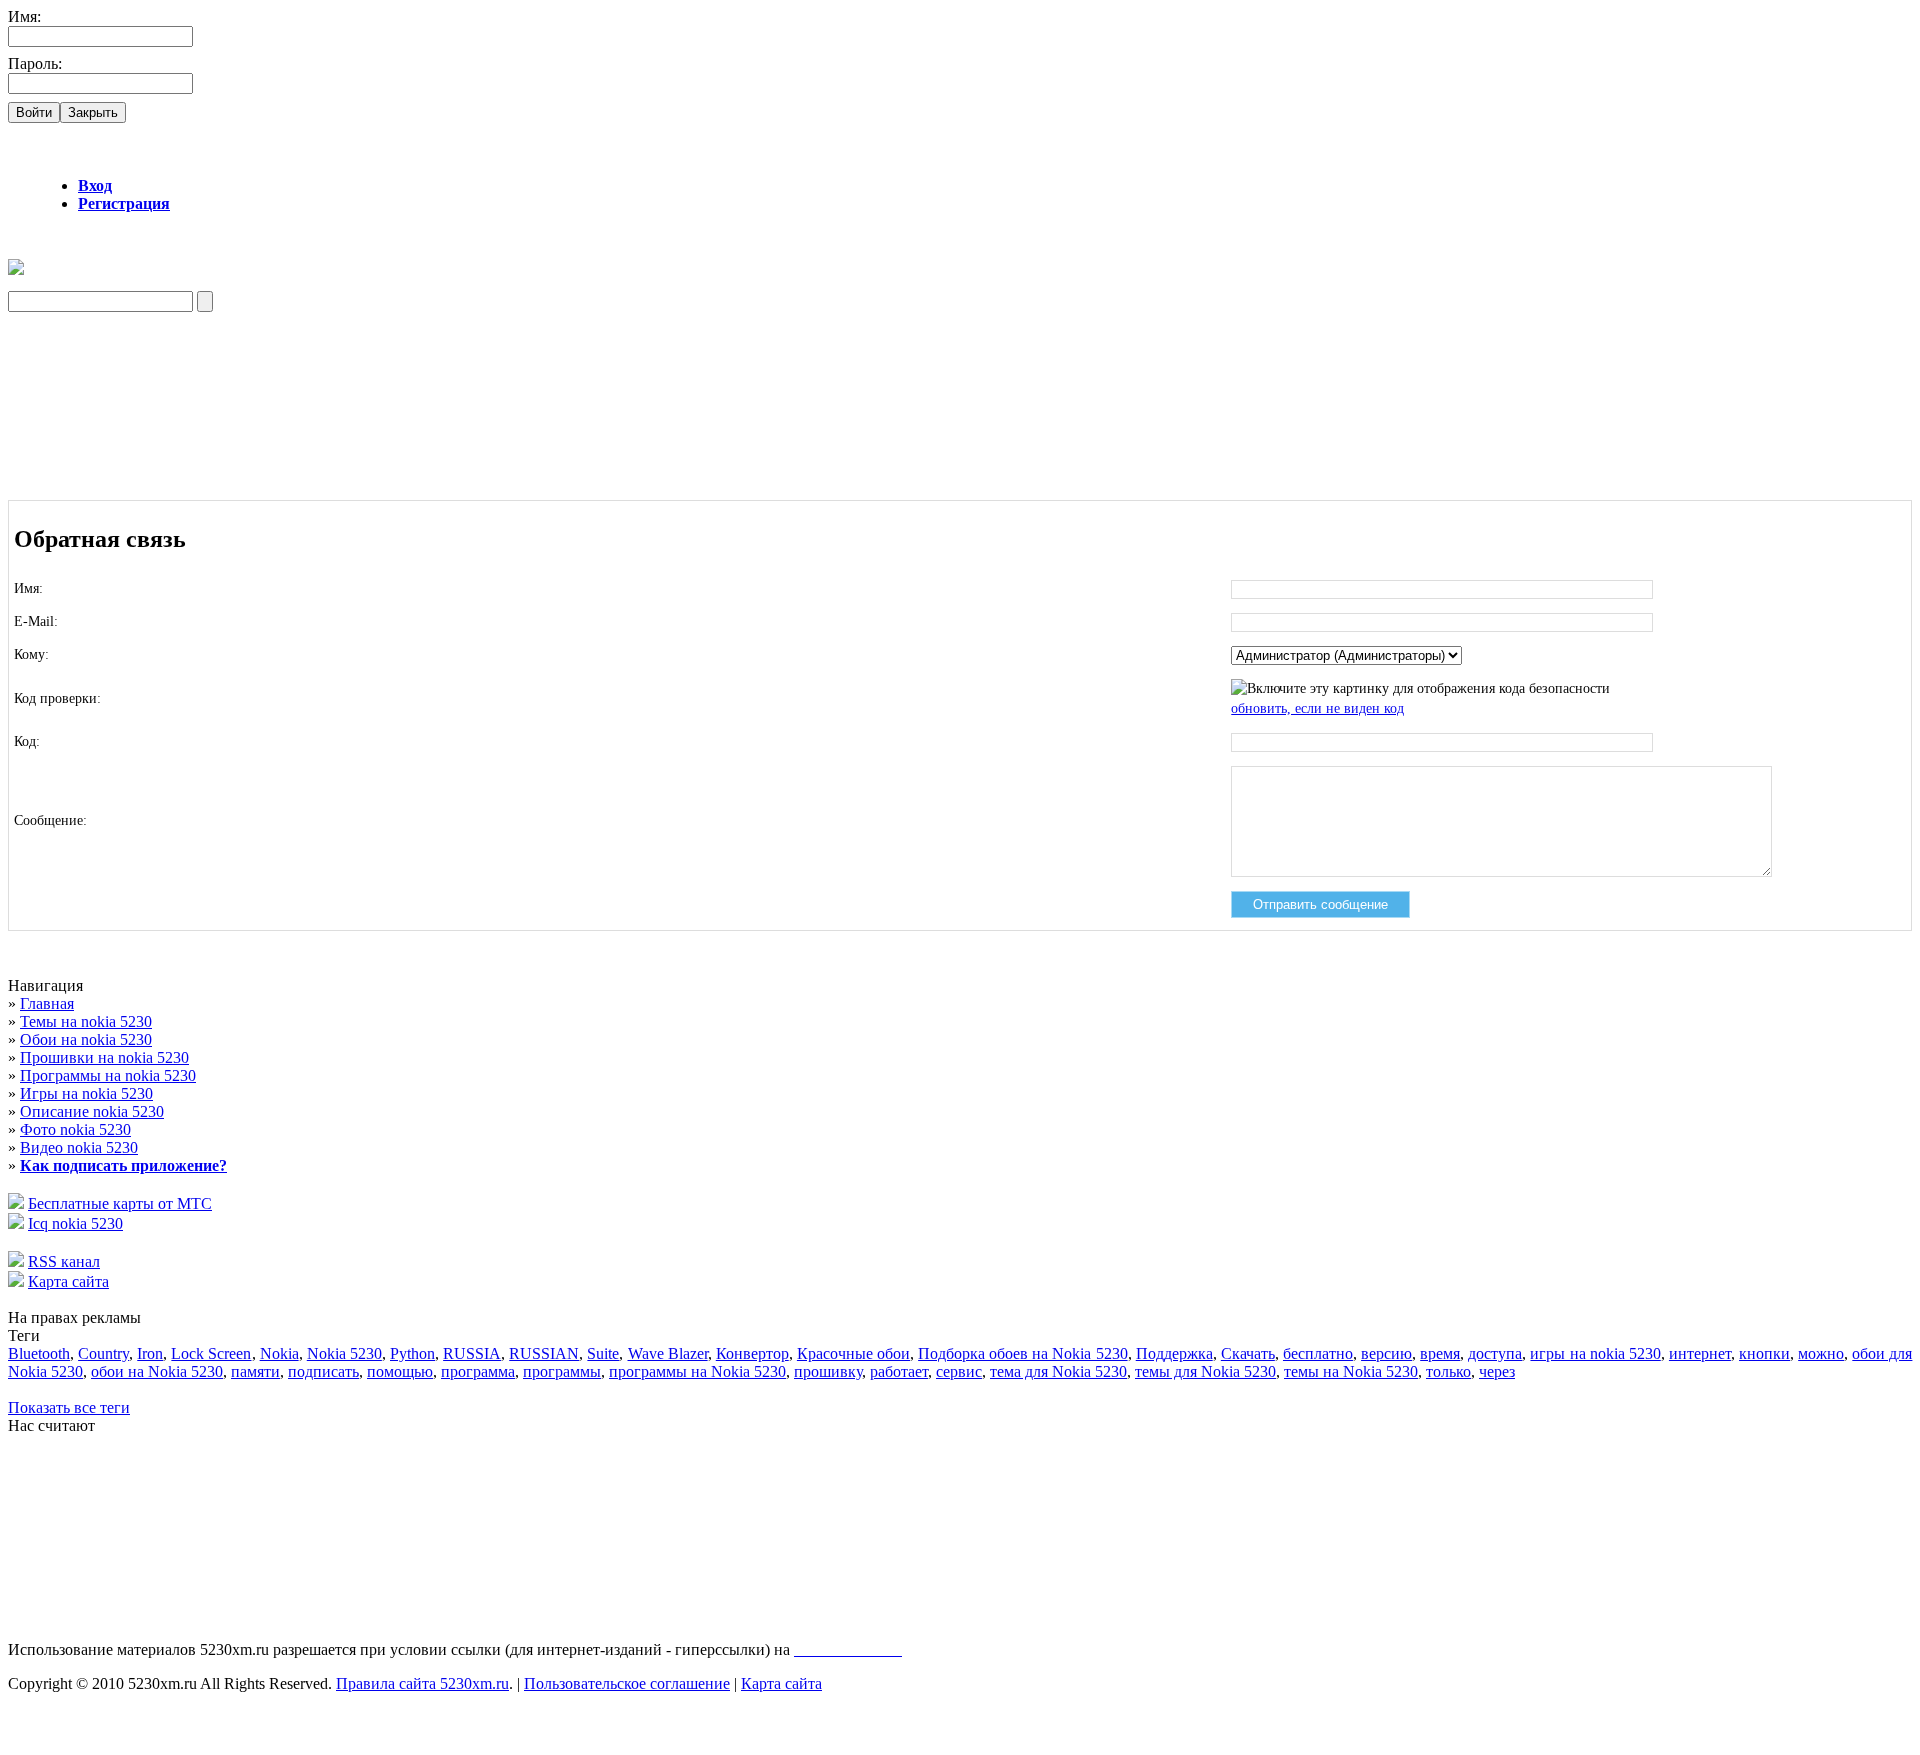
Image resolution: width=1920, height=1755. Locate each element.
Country (103, 1353)
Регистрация (124, 203)
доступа (1495, 1353)
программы (562, 1371)
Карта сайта (68, 1281)
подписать (323, 1371)
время (1440, 1353)
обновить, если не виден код (1317, 708)
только (1448, 1371)
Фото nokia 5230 (75, 1129)
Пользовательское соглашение (627, 1683)
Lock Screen (211, 1353)
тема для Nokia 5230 (1058, 1371)
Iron (150, 1353)
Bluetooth (39, 1353)
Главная (47, 1003)
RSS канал (64, 1261)
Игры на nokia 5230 (86, 1093)
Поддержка (1174, 1353)
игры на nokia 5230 (1595, 1353)
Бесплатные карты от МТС (120, 1203)
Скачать (1248, 1353)
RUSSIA (472, 1353)
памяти (255, 1371)
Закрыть (93, 112)
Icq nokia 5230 (75, 1223)
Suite (603, 1353)
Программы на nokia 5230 (108, 1075)
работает (899, 1371)
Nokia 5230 (344, 1353)
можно (1821, 1353)
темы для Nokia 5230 (1205, 1371)
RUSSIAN (544, 1353)
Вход (95, 185)
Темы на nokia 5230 (86, 1021)
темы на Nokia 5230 (1351, 1371)
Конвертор (752, 1353)
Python (412, 1353)
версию (1386, 1353)
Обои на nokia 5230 (86, 1039)
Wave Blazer (668, 1353)
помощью (400, 1371)
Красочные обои (853, 1353)
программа (478, 1371)
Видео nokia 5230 (79, 1147)
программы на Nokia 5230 (697, 1371)
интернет (1700, 1353)
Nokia (279, 1353)
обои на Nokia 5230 (157, 1371)
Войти (34, 112)
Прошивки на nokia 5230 (104, 1057)
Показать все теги (69, 1407)
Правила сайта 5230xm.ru (422, 1683)
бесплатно (1318, 1353)
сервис (959, 1371)
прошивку (828, 1371)
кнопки (1764, 1353)
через (1497, 1371)
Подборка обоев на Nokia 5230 (1022, 1353)
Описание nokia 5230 (92, 1111)
